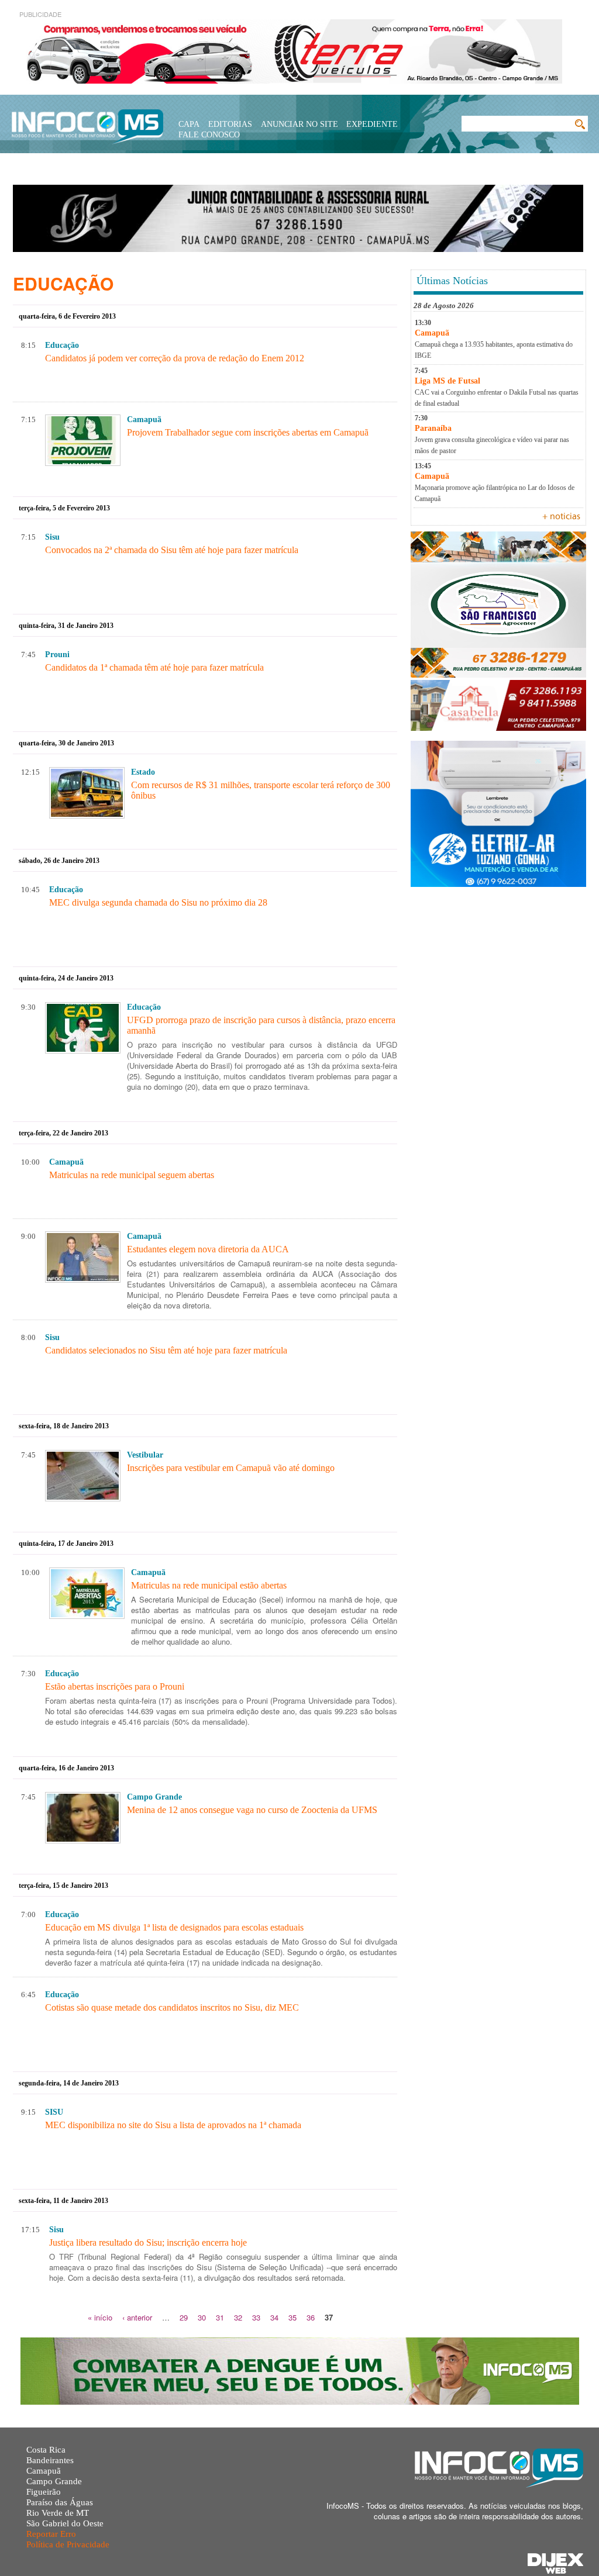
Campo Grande (54, 2481)
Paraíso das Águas (60, 2502)
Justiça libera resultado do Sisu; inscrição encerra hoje (148, 2242)
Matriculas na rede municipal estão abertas (209, 1585)
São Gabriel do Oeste (65, 2523)
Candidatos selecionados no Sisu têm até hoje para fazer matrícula (166, 1350)
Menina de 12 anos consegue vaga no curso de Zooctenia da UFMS (252, 1810)
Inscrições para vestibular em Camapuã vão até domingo (231, 1468)
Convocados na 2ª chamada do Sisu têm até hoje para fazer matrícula (172, 550)
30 (202, 2317)
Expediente (372, 124)
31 (220, 2317)
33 (256, 2317)
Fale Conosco (209, 135)
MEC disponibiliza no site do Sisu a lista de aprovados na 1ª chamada (173, 2125)
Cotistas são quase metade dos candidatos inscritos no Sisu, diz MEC (172, 2007)
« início (100, 2317)
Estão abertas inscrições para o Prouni (115, 1686)
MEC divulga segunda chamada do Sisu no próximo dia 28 (158, 902)
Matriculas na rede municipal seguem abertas (132, 1175)
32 (238, 2317)
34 (274, 2317)
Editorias (230, 124)
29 (184, 2317)
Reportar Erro (51, 2534)
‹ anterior (137, 2317)
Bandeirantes (50, 2460)
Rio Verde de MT (58, 2513)
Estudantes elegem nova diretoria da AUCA (208, 1249)
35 (292, 2317)
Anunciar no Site (299, 124)
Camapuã (44, 2471)
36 (311, 2317)
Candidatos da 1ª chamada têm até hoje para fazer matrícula (154, 667)
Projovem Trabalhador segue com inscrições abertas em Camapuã (248, 432)
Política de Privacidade (68, 2544)
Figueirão (44, 2492)
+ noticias (561, 517)
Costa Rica (46, 2450)
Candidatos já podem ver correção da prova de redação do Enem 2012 (175, 358)
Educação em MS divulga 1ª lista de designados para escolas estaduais (174, 1927)
